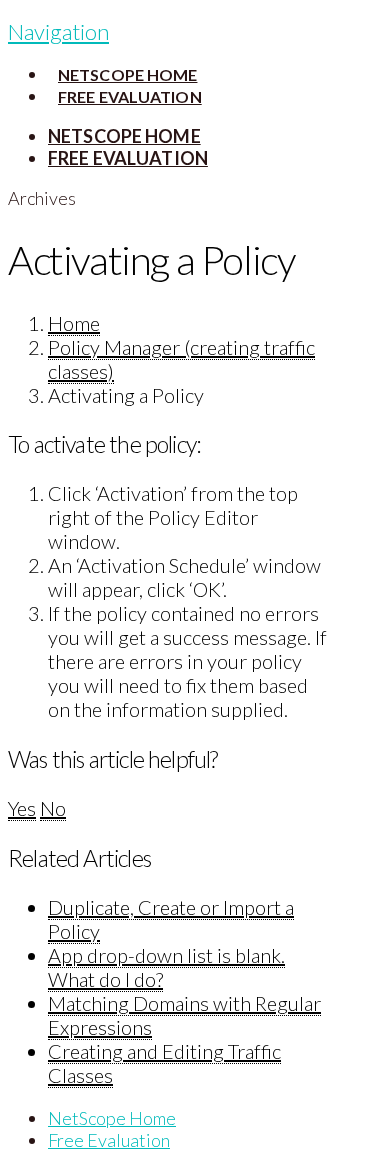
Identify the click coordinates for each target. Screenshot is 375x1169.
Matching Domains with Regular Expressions (184, 1015)
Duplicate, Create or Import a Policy (171, 919)
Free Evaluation (109, 1140)
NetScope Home (112, 1118)
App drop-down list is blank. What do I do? (166, 967)
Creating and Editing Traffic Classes (164, 1063)
